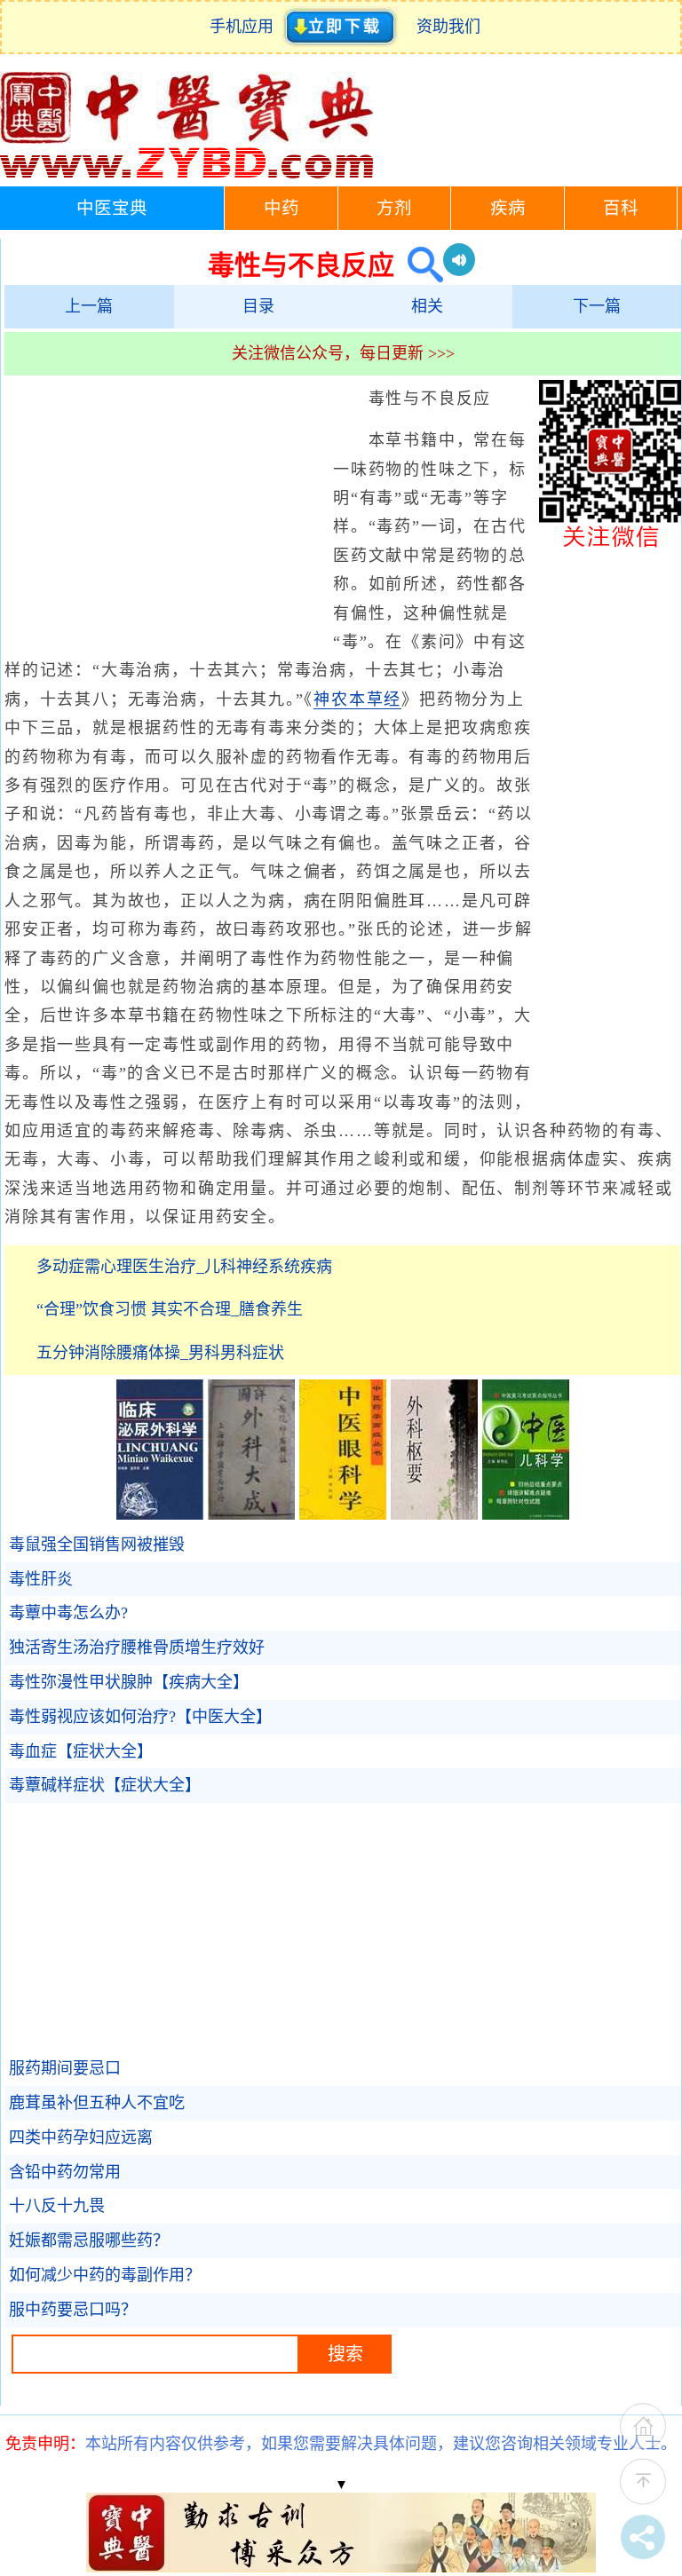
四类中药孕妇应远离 (81, 2137)
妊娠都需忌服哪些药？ (89, 2240)
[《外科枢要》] (434, 1514)
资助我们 (448, 27)
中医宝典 (112, 208)
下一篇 (597, 306)
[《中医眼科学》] (343, 1514)
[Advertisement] (164, 513)
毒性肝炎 (41, 1579)
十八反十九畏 (57, 2206)
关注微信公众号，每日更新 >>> (343, 353)
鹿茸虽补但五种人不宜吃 (97, 2103)
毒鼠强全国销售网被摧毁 (97, 1545)
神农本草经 (357, 699)
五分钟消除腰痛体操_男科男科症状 (160, 1353)
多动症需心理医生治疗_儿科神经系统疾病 (184, 1267)
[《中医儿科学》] (526, 1514)
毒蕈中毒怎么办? (68, 1613)
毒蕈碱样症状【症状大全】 (105, 1785)
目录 (258, 306)
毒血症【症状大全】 (81, 1751)
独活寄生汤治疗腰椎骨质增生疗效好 (137, 1648)
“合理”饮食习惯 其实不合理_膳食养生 (170, 1309)
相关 (427, 306)
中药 (282, 208)
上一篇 (89, 306)
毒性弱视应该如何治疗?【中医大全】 (140, 1717)
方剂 (394, 208)
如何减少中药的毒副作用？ (105, 2275)
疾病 (508, 208)
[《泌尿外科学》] (160, 1514)
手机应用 (246, 27)
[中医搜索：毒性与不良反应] (419, 265)
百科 (621, 208)
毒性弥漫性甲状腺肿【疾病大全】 (129, 1682)
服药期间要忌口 (65, 2068)
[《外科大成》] (251, 1514)
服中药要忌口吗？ (73, 2310)
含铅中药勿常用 (65, 2172)
